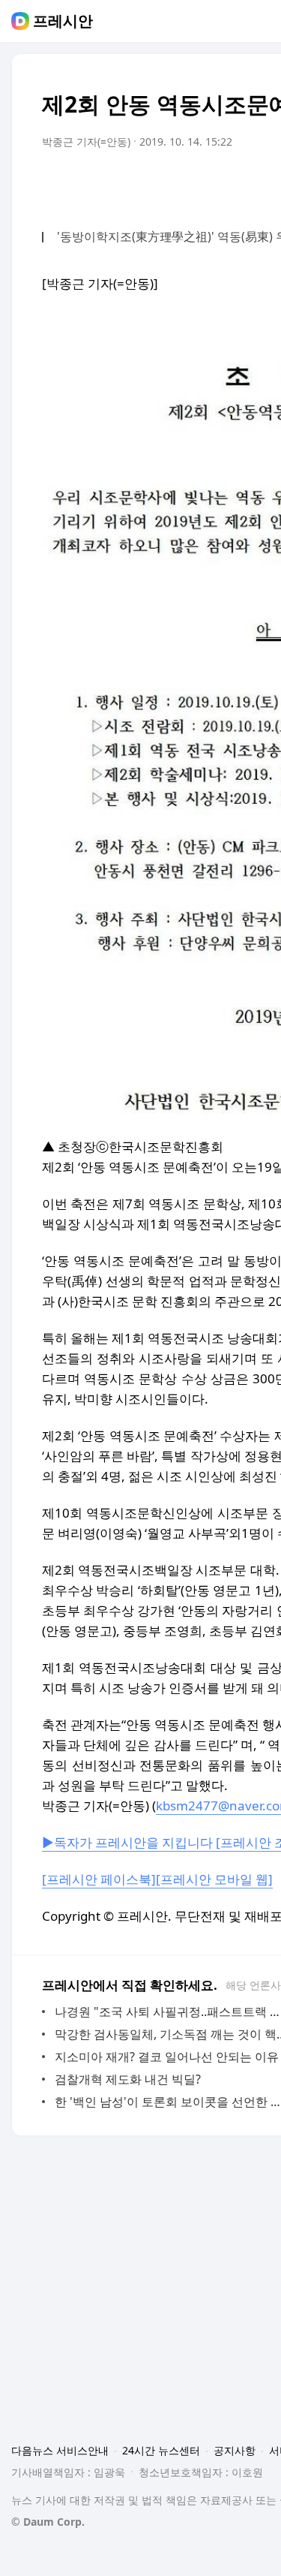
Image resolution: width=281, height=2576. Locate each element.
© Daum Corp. (48, 2522)
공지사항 (235, 2450)
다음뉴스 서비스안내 (60, 2450)
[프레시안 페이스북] (99, 1879)
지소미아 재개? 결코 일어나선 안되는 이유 (167, 2057)
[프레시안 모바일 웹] (214, 1879)
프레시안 (63, 21)
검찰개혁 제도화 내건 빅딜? (128, 2079)
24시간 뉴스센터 (161, 2450)
